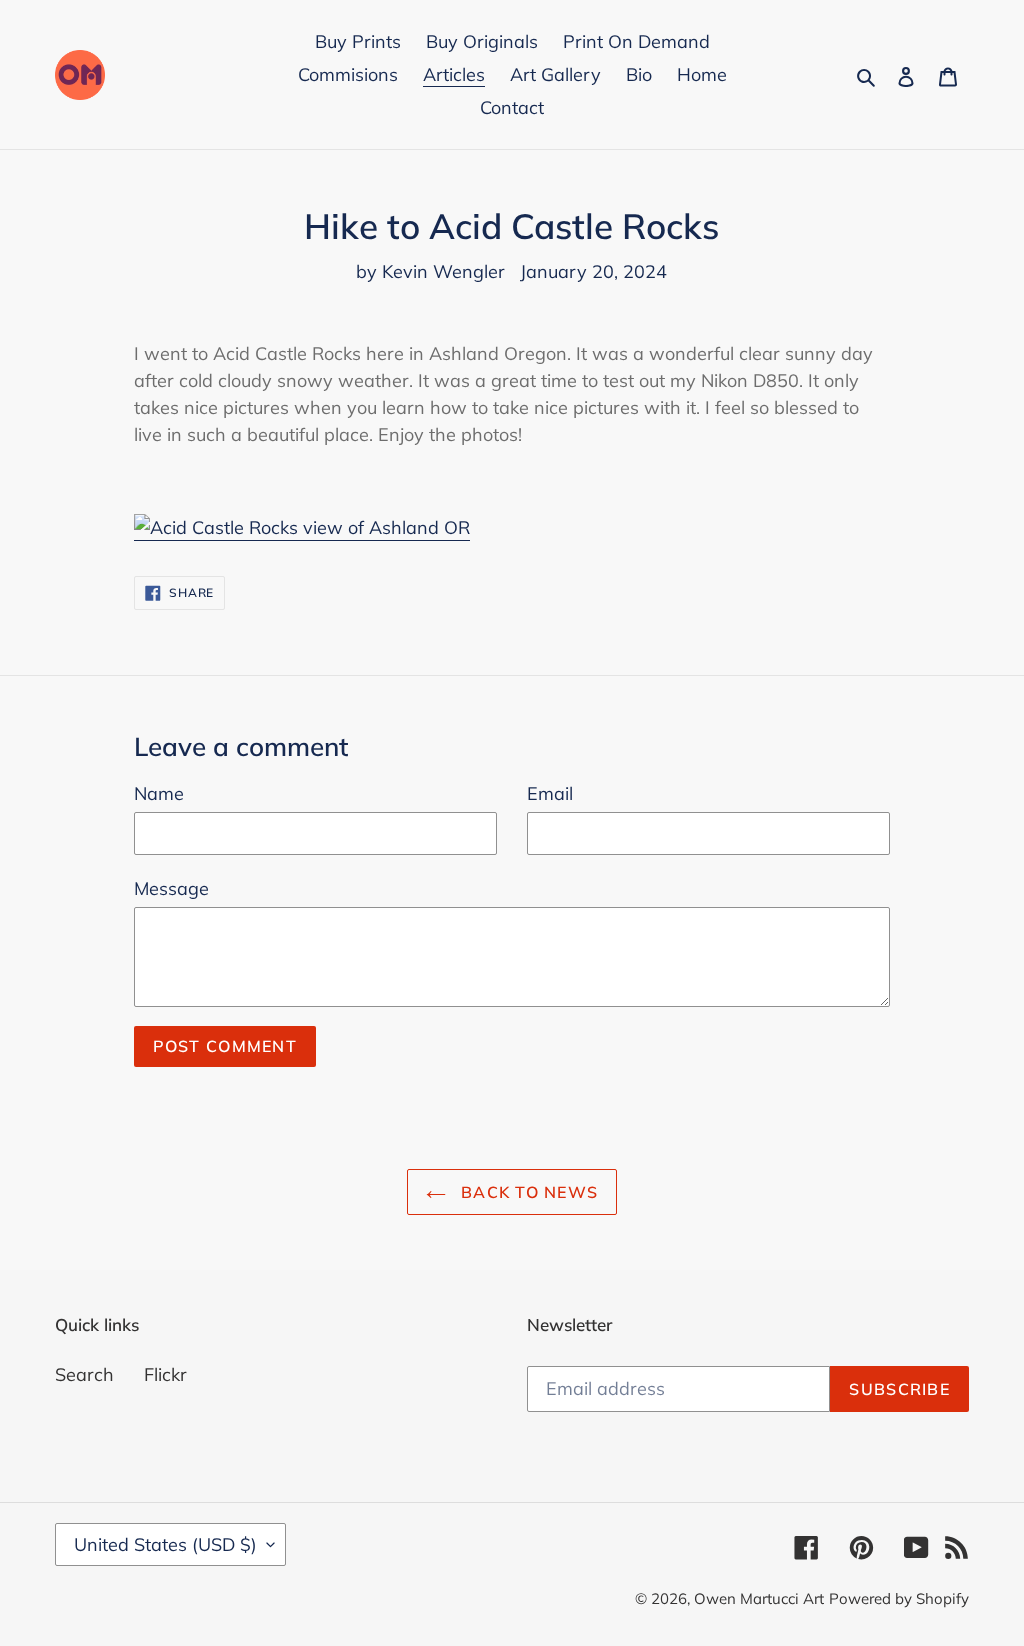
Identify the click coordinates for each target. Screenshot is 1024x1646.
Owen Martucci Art (759, 1598)
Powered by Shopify (899, 1598)
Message (171, 888)
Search (84, 1374)
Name (159, 793)
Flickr (165, 1374)
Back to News (527, 1192)
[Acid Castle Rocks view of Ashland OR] (302, 528)
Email (550, 793)
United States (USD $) (165, 1544)
